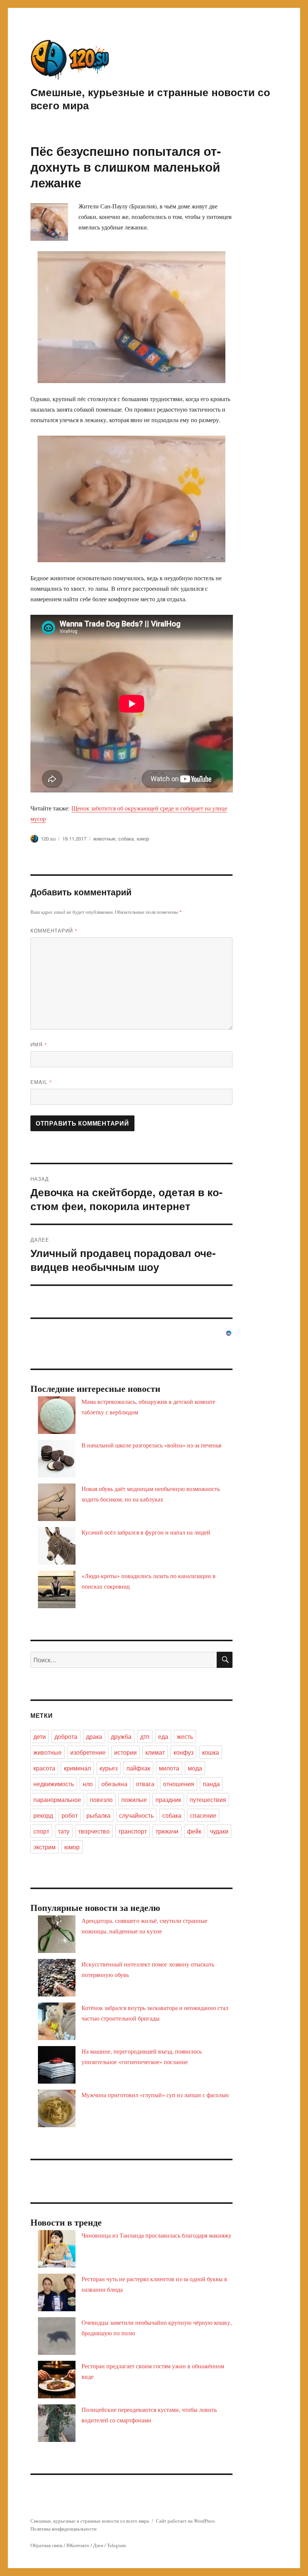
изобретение (88, 1752)
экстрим (45, 1847)
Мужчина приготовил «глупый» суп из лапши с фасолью (155, 2095)
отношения (179, 1784)
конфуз (183, 1752)
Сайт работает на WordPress (185, 2521)
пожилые (134, 1800)
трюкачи (167, 1831)
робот (70, 1815)
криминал (77, 1768)
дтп (145, 1736)
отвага (145, 1784)
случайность (136, 1815)
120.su (48, 838)
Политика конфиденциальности (63, 2529)
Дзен (98, 2545)
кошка (211, 1752)
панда (211, 1784)
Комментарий (54, 930)
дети (40, 1736)
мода (195, 1768)
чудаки (219, 1831)
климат (155, 1752)
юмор (143, 838)
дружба (121, 1736)
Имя (39, 1044)
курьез (109, 1768)
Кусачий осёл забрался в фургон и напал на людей (146, 1532)
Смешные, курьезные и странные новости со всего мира (150, 98)
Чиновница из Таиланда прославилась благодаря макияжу (156, 2235)
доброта (66, 1736)
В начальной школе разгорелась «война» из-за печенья (151, 1445)
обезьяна (114, 1784)
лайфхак (138, 1768)
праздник (168, 1800)
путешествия (208, 1800)
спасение (203, 1815)
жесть (185, 1736)
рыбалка (98, 1815)
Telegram (116, 2545)
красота (44, 1768)
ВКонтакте (78, 2545)
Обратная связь (47, 2545)
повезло (101, 1800)
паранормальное (57, 1800)
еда (163, 1736)
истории (125, 1752)
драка (94, 1736)
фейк (194, 1831)
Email (41, 1082)
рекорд (43, 1815)
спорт (41, 1831)
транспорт (133, 1831)
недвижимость (54, 1784)
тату (64, 1831)
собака (126, 838)
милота (169, 1768)
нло (88, 1784)
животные (104, 838)
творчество (94, 1831)
